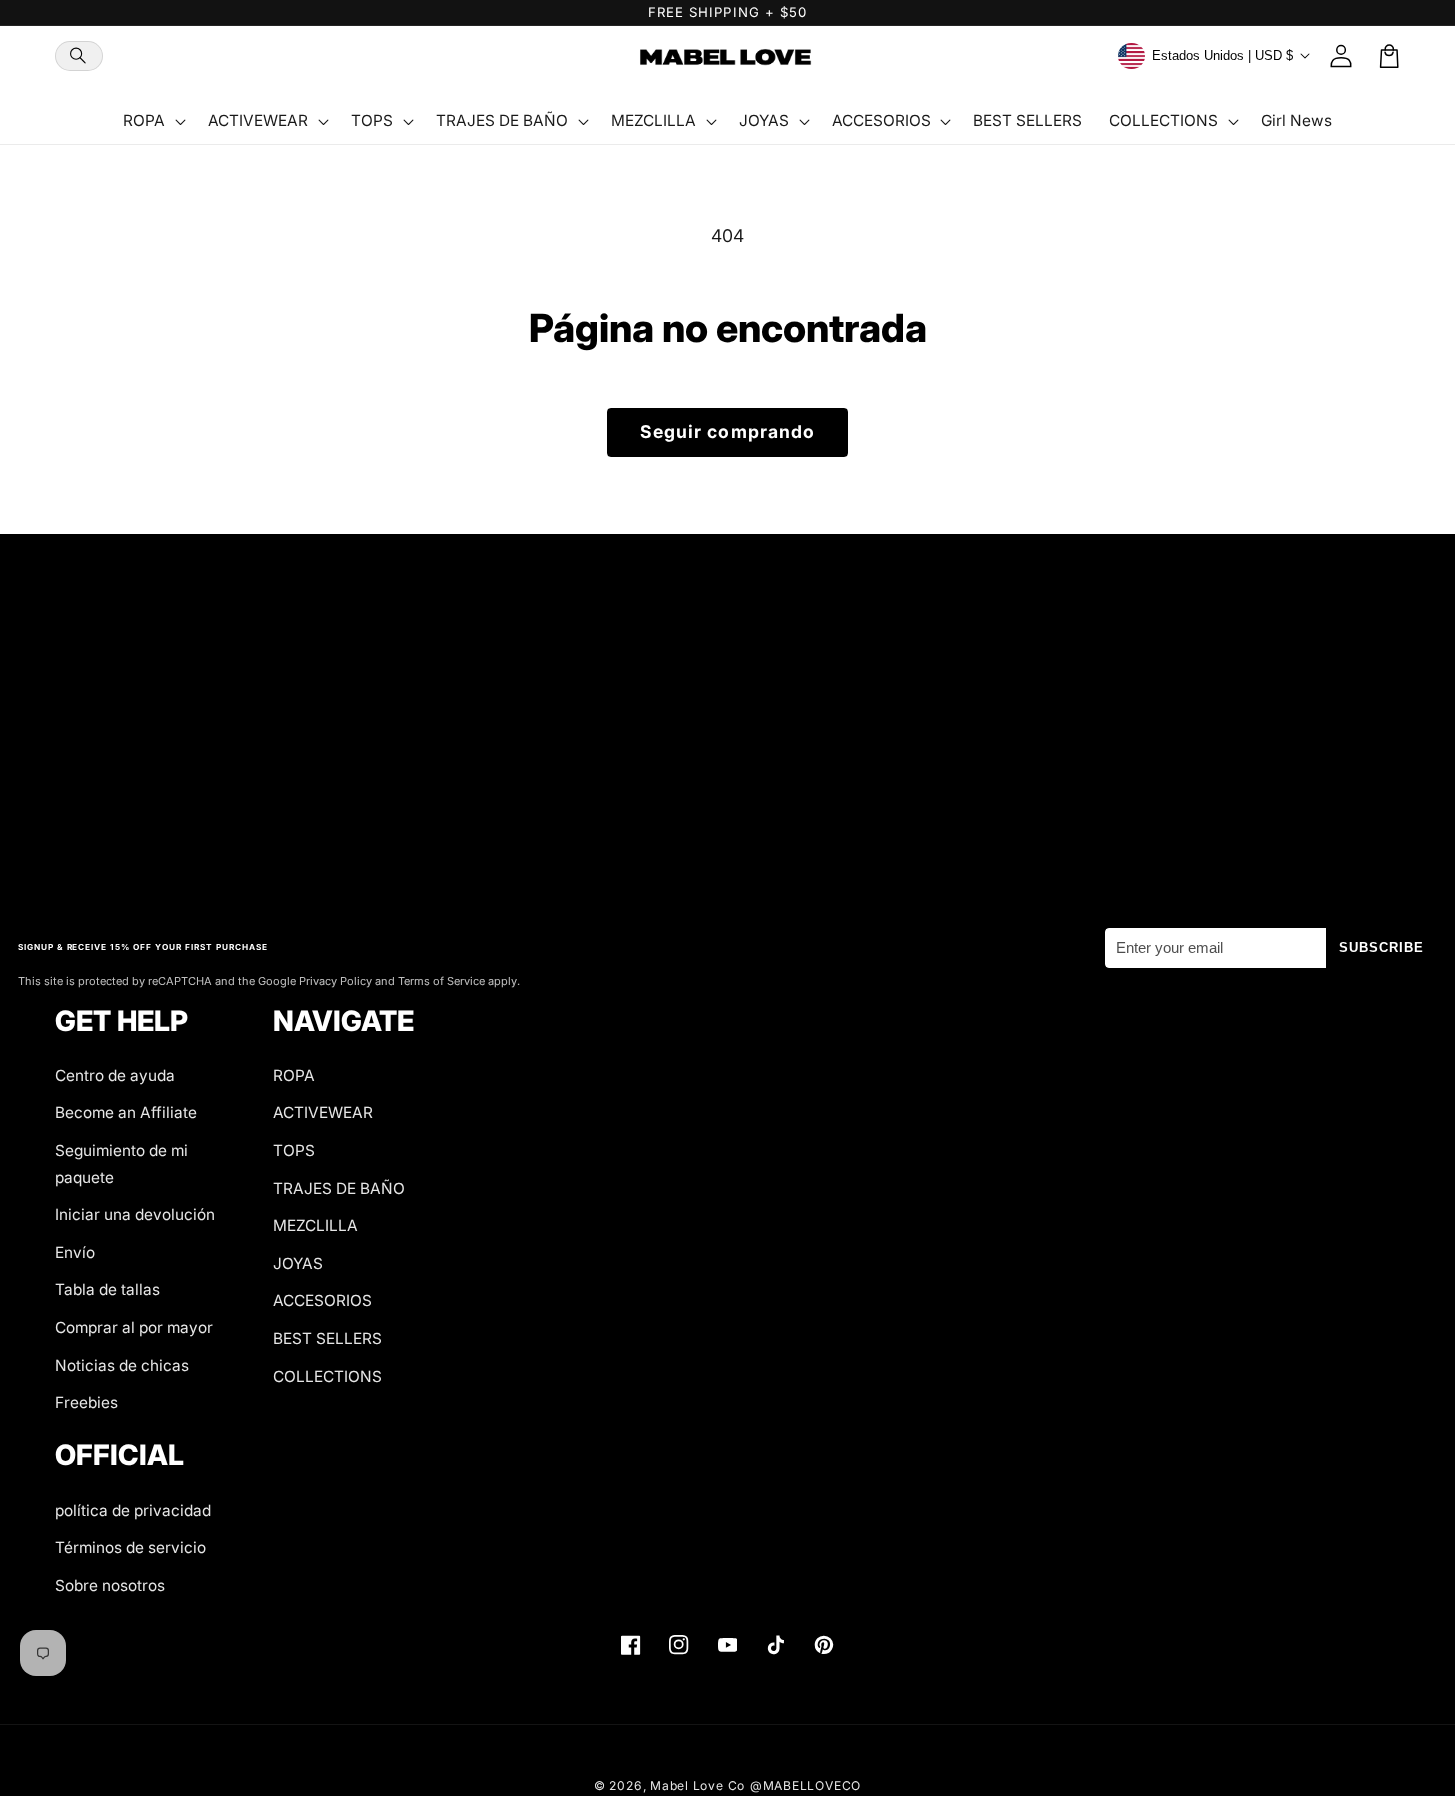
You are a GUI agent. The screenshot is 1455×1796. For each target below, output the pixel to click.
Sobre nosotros (110, 1585)
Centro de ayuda (115, 1075)
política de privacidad (133, 1510)
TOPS (294, 1150)
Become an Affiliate (126, 1112)
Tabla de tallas (107, 1289)
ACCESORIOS (322, 1300)
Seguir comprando (728, 431)
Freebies (86, 1402)
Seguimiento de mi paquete (121, 1164)
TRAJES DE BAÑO (339, 1188)
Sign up (727, 835)
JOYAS (298, 1263)
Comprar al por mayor (134, 1327)
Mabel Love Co (697, 1785)
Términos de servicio (130, 1547)
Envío (75, 1252)
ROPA (294, 1075)
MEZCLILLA (315, 1225)
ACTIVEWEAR (323, 1112)
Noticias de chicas (122, 1365)
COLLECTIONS (327, 1376)
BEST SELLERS (327, 1338)
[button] (79, 56)
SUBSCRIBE (1382, 947)
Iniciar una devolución (135, 1214)
